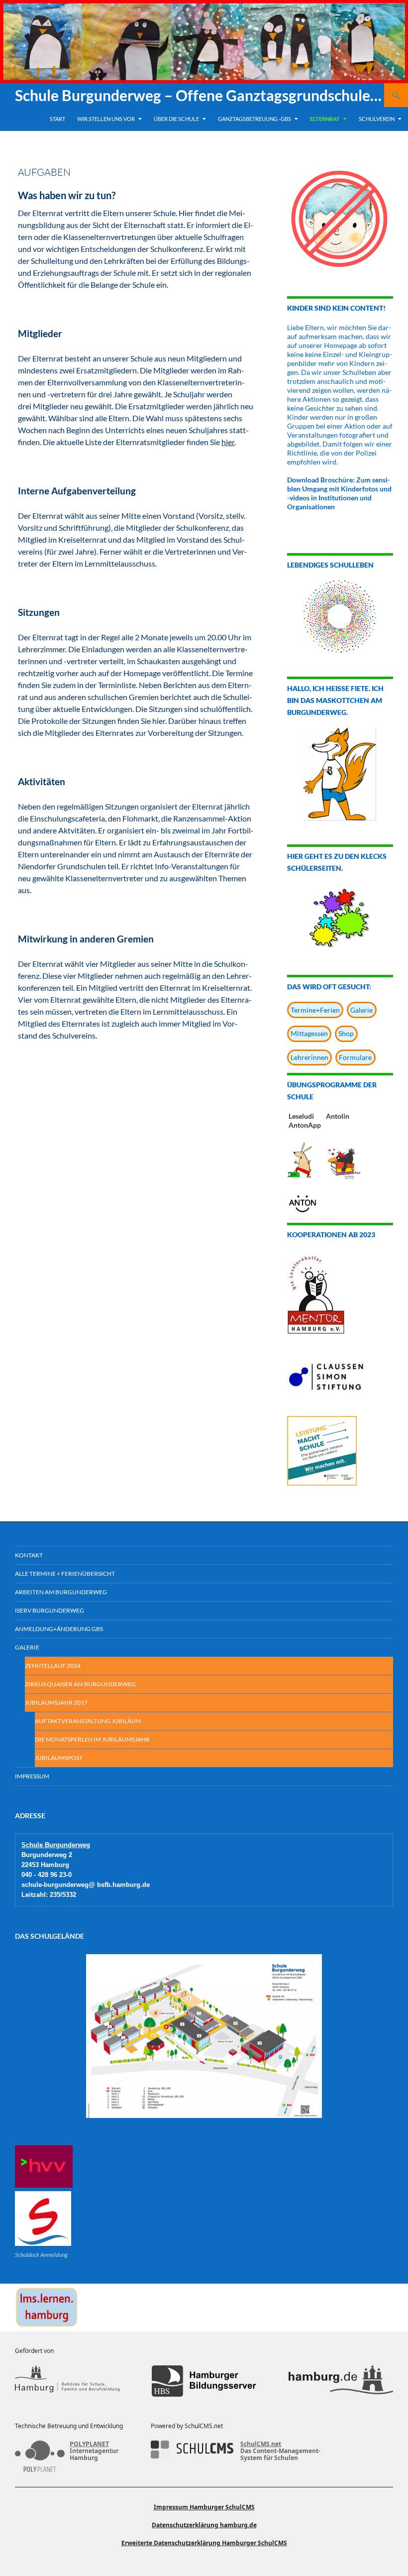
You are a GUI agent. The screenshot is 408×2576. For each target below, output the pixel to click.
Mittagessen (309, 1033)
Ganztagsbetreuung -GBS (255, 119)
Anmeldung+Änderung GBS (59, 1629)
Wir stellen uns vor (106, 119)
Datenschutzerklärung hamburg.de (204, 2525)
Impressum (32, 1776)
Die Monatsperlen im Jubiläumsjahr (92, 1739)
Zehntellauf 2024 (53, 1666)
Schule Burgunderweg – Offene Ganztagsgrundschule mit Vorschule (200, 95)
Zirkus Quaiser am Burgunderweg (80, 1684)
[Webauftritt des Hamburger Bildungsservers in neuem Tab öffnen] (204, 2381)
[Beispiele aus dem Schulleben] (340, 616)
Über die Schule (176, 119)
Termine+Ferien (315, 1010)
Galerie (361, 1010)
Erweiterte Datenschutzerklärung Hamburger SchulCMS (204, 2543)
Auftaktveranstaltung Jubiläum (88, 1721)
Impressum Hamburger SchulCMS (204, 2507)
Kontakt (29, 1555)
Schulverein (377, 119)
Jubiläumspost (59, 1758)
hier (228, 442)
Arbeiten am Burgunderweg (61, 1592)
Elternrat (325, 119)
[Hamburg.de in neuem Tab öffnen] (341, 2381)
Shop (346, 1033)
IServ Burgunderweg (50, 1610)
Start (57, 119)
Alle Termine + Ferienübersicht (65, 1574)
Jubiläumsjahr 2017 (56, 1702)
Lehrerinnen (309, 1057)
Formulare (355, 1057)
